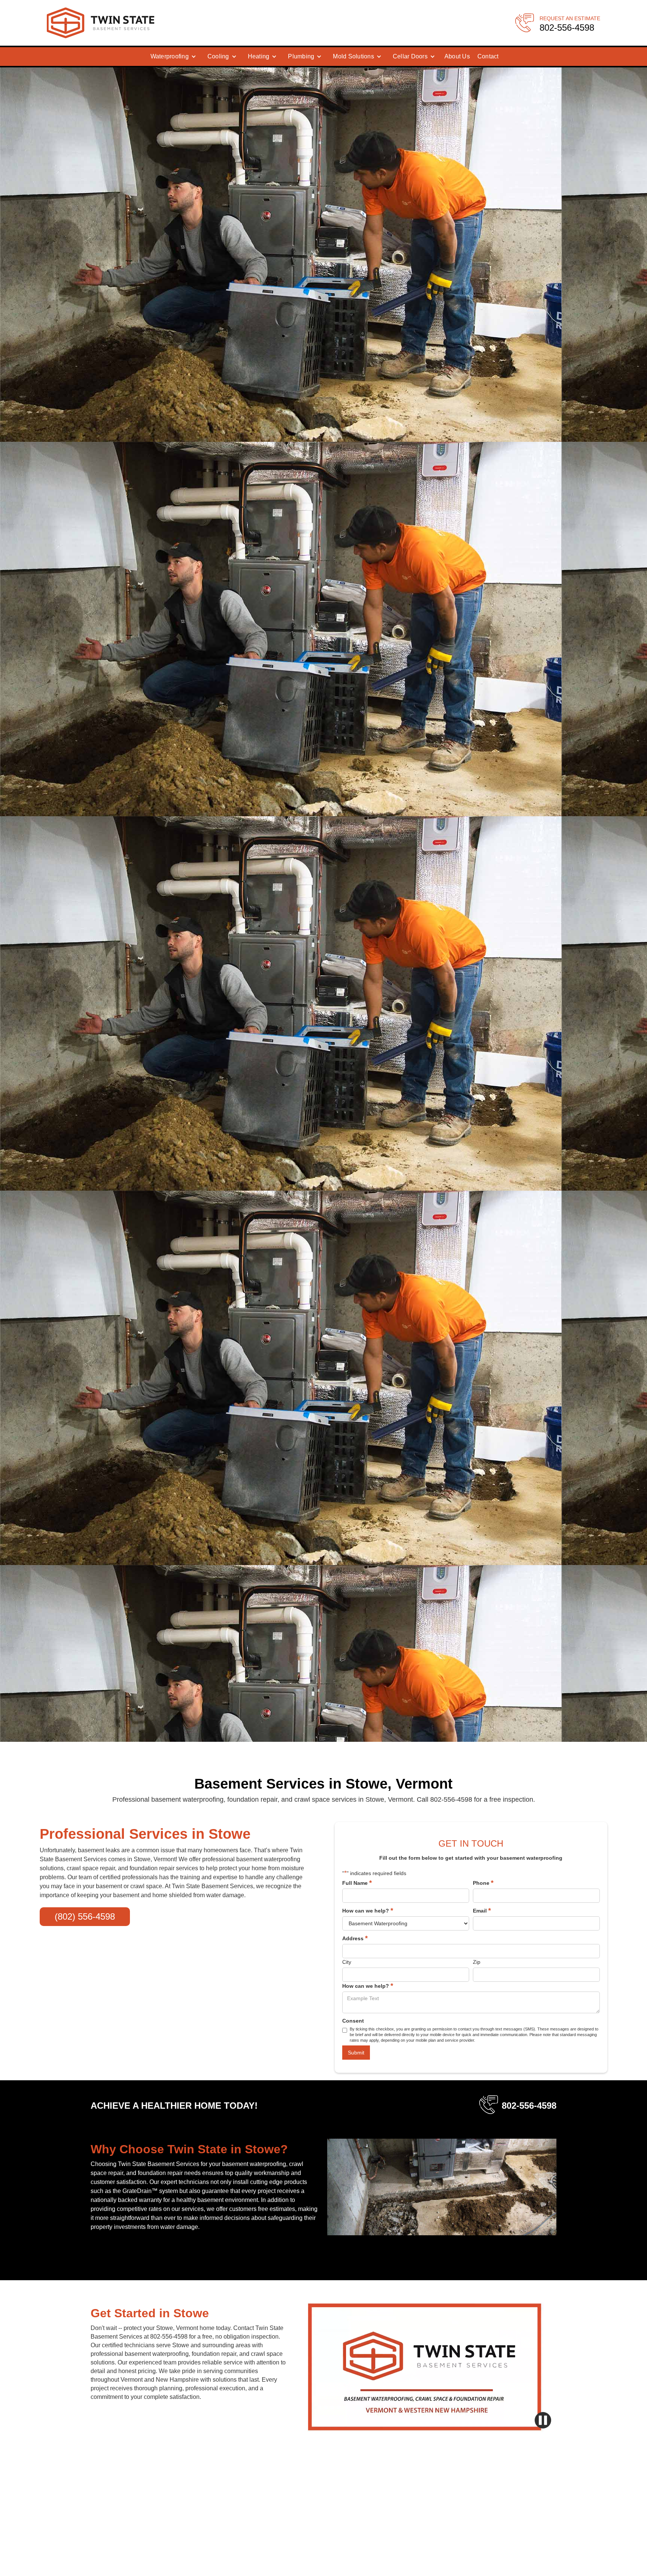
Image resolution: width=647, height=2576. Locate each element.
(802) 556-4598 (85, 1916)
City (347, 1962)
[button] (173, 57)
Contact (488, 56)
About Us (457, 56)
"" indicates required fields (374, 1873)
